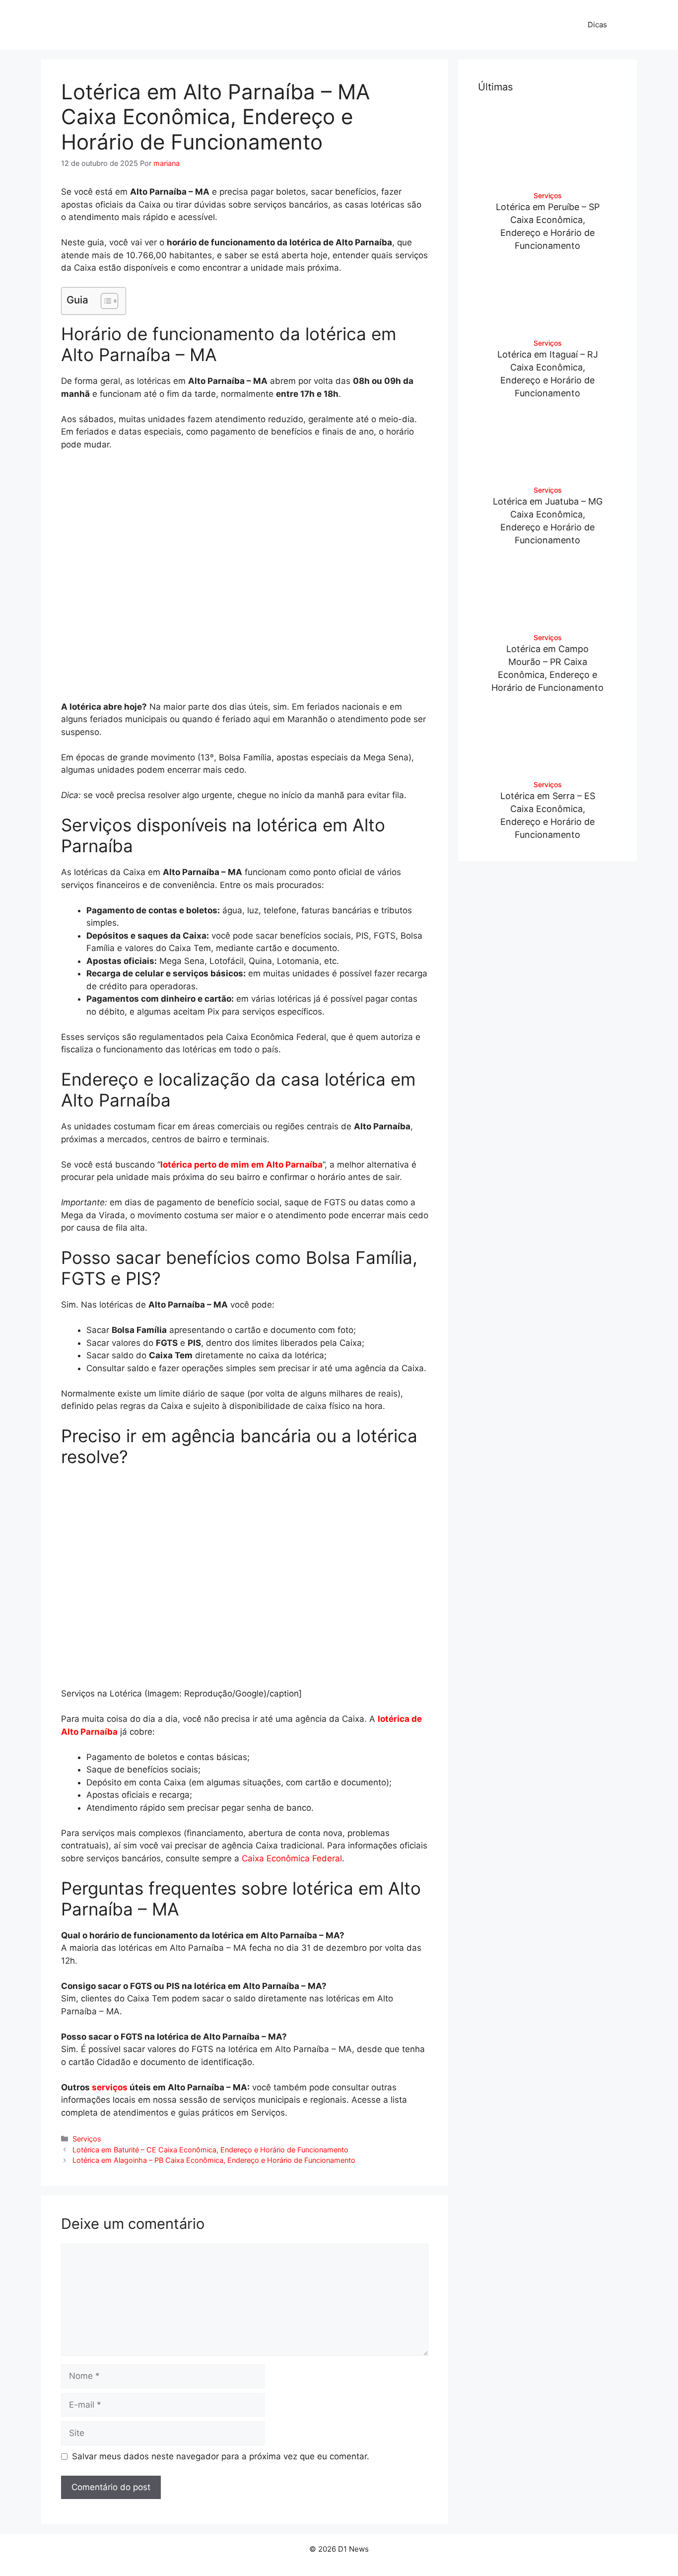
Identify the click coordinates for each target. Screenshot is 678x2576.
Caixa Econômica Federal (292, 1858)
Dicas (597, 25)
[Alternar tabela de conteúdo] (104, 301)
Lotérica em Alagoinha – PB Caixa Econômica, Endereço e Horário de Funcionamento (214, 2160)
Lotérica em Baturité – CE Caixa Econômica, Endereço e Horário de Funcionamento (210, 2150)
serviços (110, 2087)
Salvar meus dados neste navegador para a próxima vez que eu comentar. (221, 2456)
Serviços (87, 2139)
